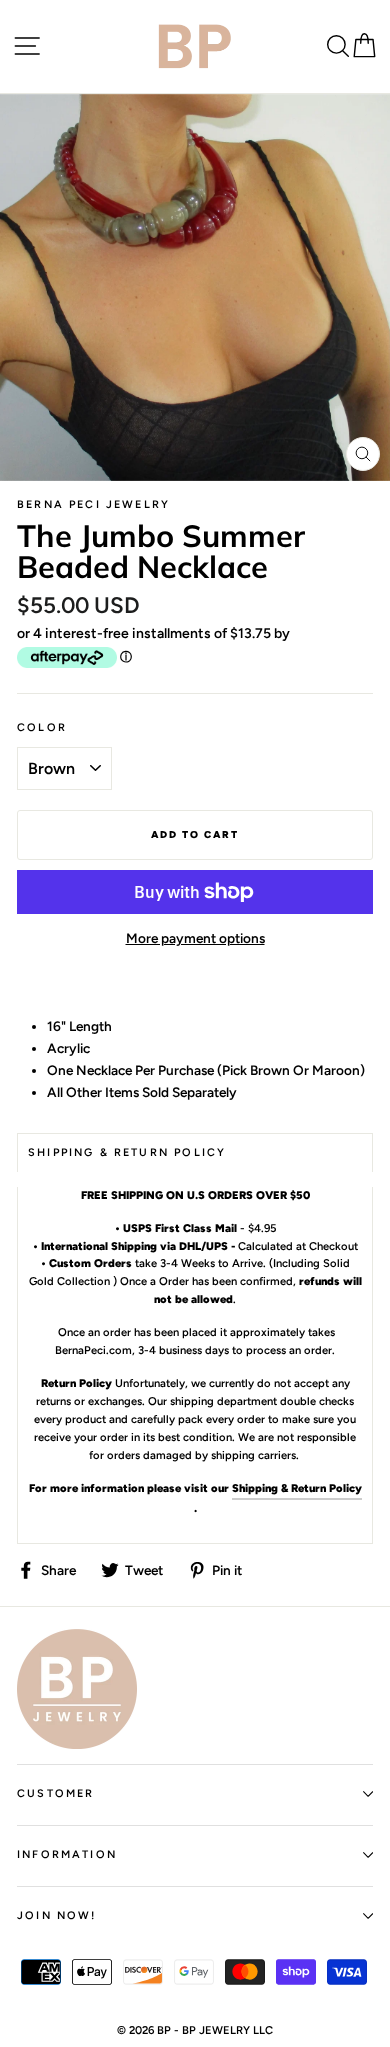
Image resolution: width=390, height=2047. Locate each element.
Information (67, 1854)
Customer (55, 1793)
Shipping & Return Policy (297, 1488)
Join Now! (57, 1915)
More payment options (195, 938)
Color (42, 727)
